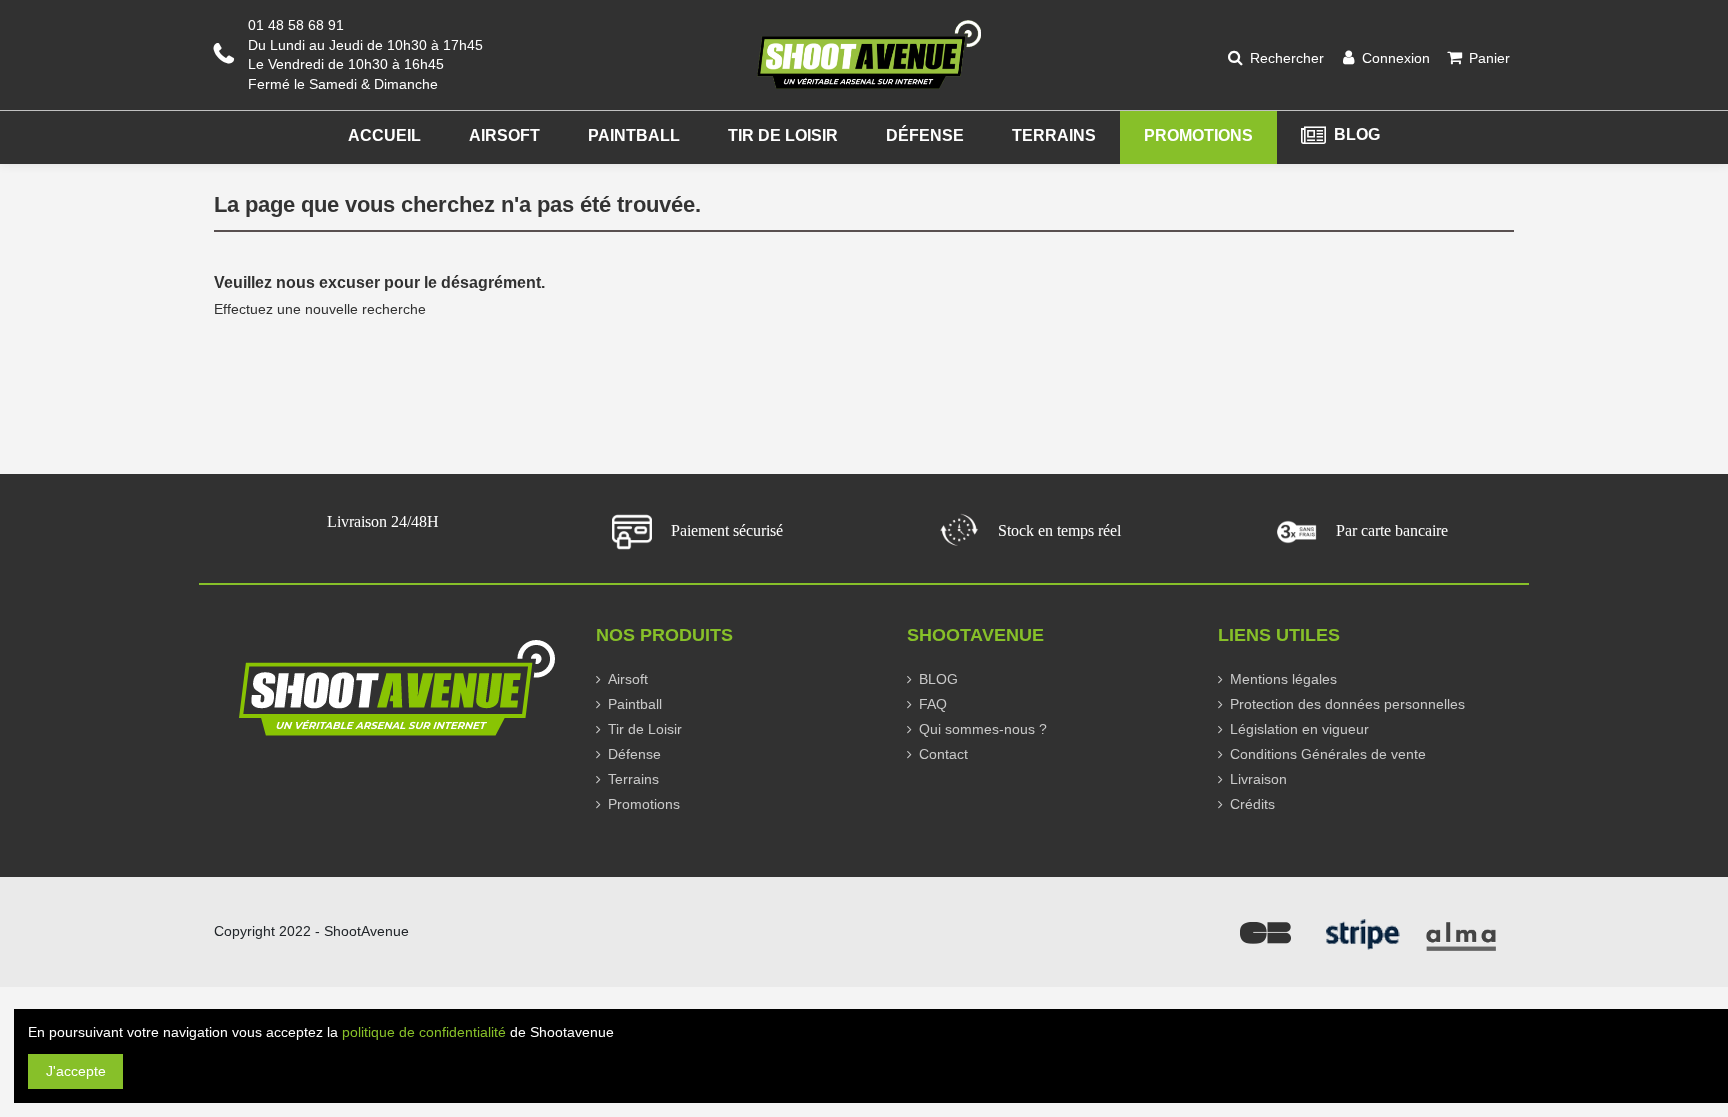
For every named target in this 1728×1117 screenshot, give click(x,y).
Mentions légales (1283, 679)
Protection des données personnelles (1347, 704)
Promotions (644, 804)
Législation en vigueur (1299, 729)
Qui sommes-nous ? (983, 729)
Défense (634, 754)
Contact (943, 754)
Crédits (1252, 804)
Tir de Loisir (645, 729)
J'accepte (76, 1071)
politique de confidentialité (424, 1032)
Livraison (1258, 779)
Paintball (635, 704)
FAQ (933, 704)
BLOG (938, 679)
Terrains (633, 779)
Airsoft (628, 679)
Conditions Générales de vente (1328, 754)
